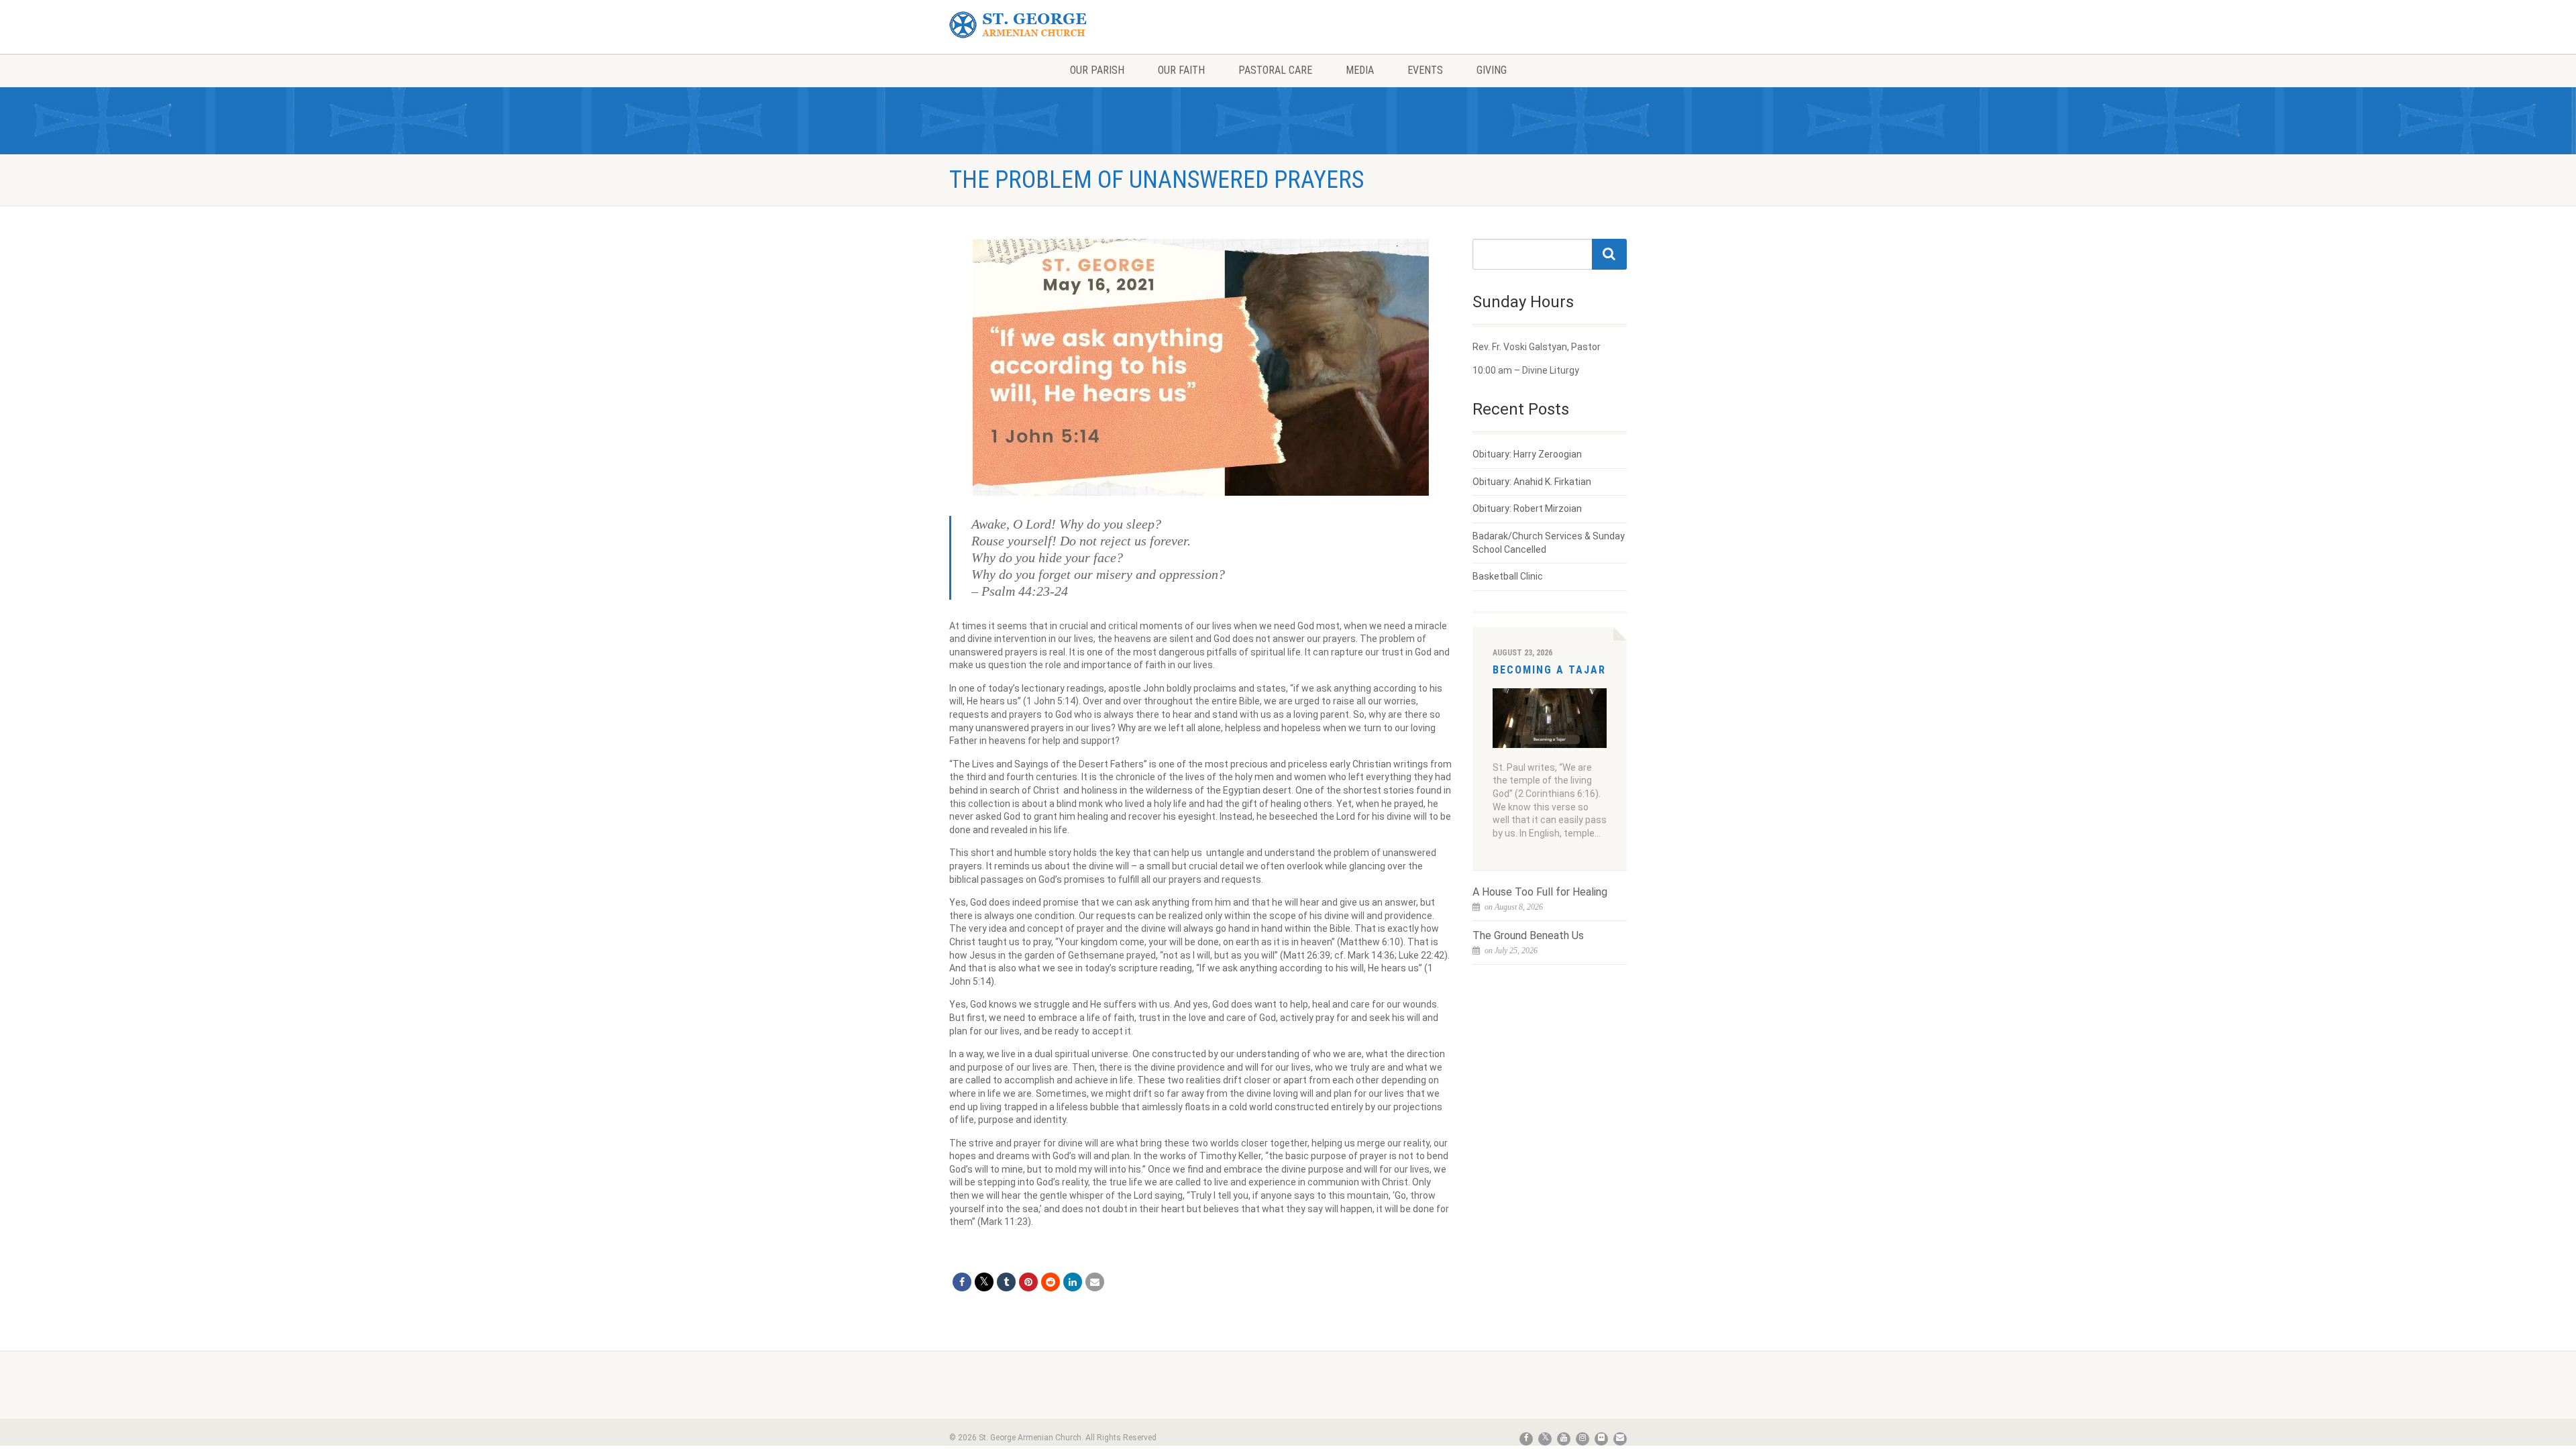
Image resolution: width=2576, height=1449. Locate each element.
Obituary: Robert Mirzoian (1527, 508)
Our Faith (1181, 70)
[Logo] (1056, 25)
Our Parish (1097, 70)
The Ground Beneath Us (1528, 935)
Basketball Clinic (1508, 576)
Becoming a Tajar (1549, 670)
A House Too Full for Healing (1540, 892)
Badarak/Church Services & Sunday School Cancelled (1549, 543)
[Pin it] (1028, 1282)
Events (1425, 70)
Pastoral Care (1275, 70)
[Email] (1095, 1282)
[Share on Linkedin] (1073, 1282)
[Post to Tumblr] (1006, 1282)
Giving (1492, 70)
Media (1360, 70)
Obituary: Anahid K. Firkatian (1532, 482)
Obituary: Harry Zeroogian (1527, 454)
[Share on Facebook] (962, 1282)
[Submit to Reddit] (1051, 1282)
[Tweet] (984, 1282)
